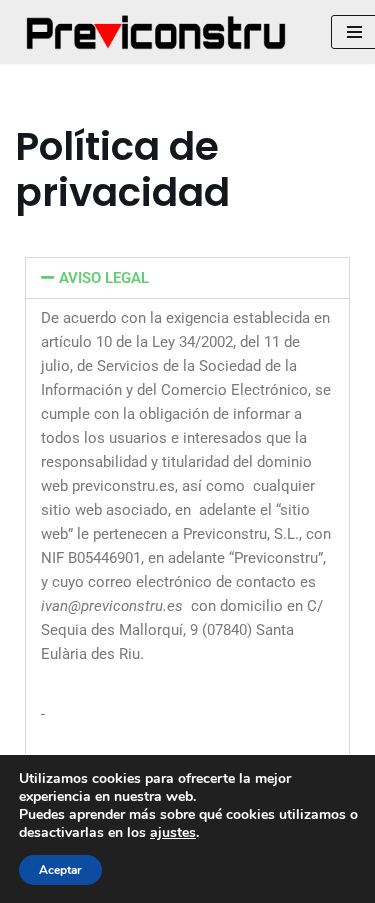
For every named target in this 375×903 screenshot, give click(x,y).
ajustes (173, 833)
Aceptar (60, 870)
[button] (187, 278)
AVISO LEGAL (104, 278)
